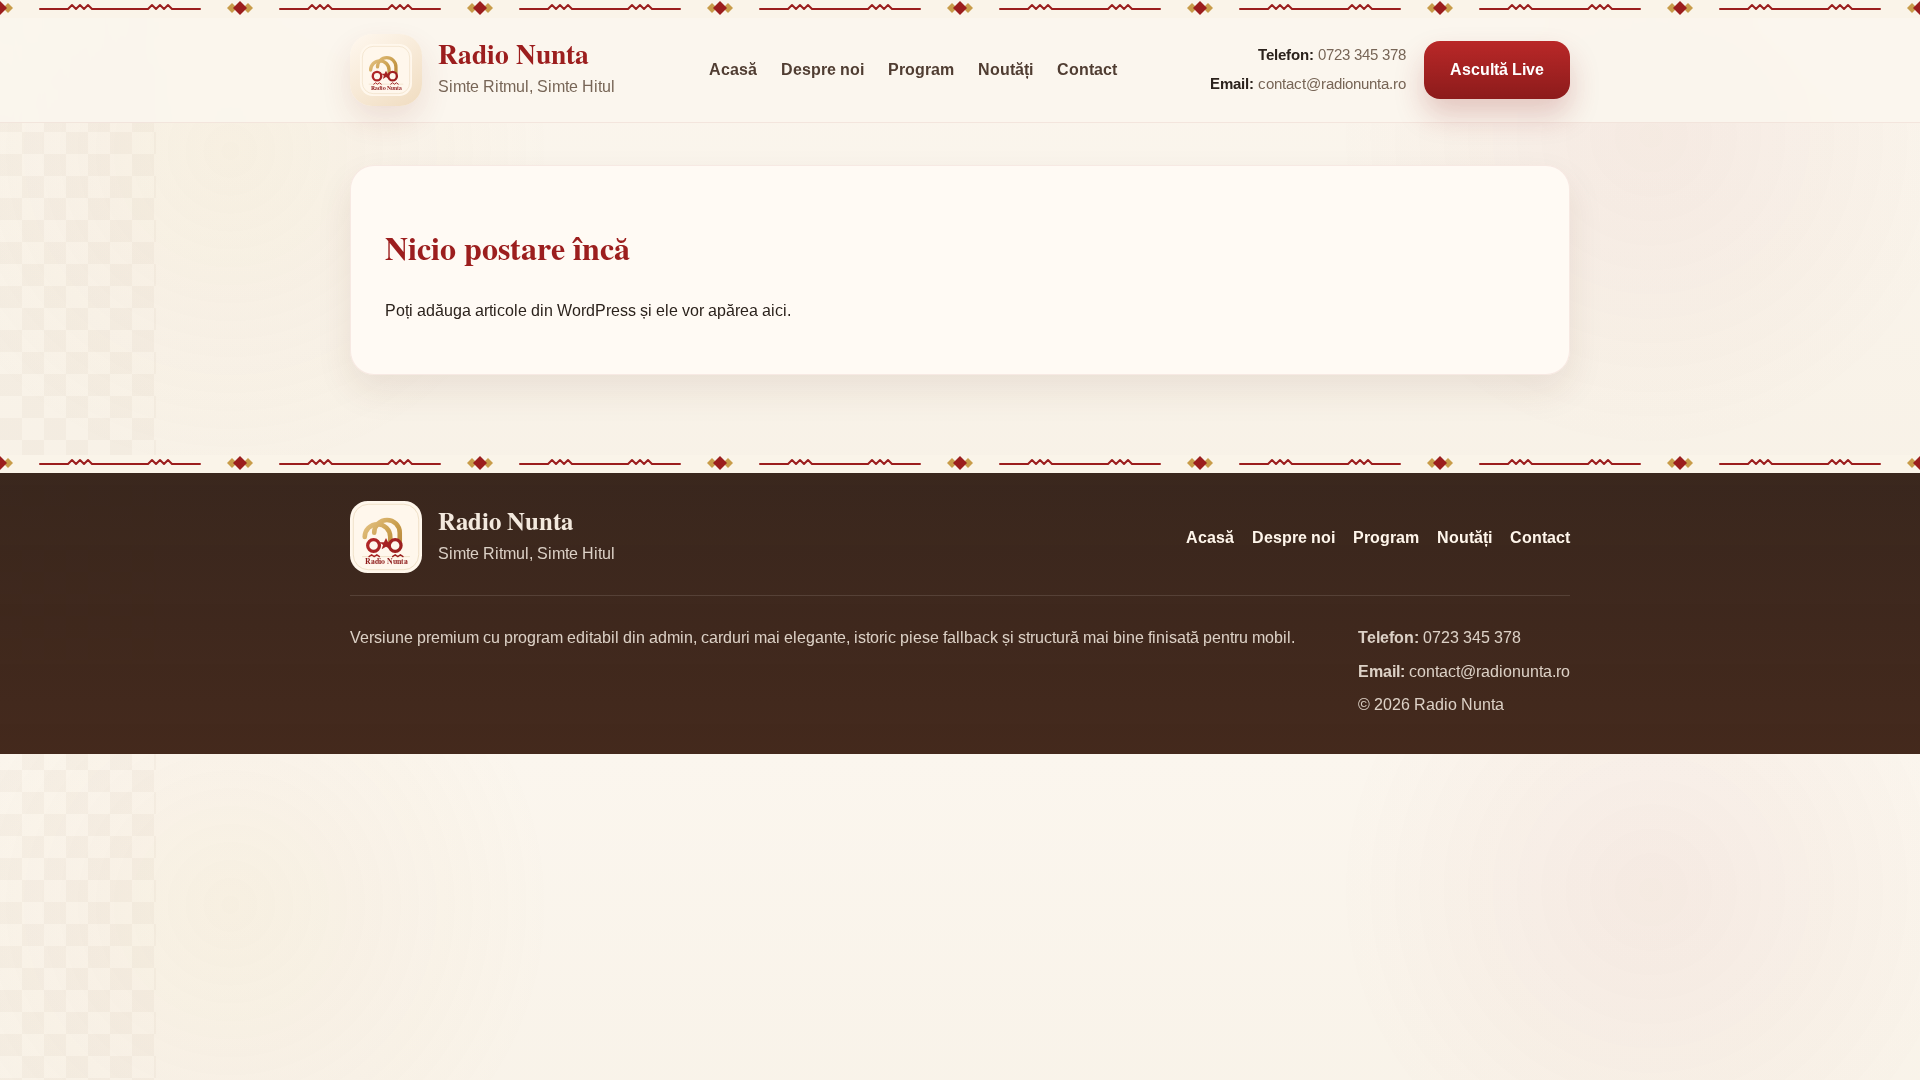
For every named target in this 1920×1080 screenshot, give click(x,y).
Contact (1087, 69)
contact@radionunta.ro (1332, 84)
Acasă (733, 69)
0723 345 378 (1362, 55)
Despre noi (822, 69)
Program (921, 69)
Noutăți (1005, 69)
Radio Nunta (513, 53)
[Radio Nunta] (386, 70)
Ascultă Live (1497, 69)
